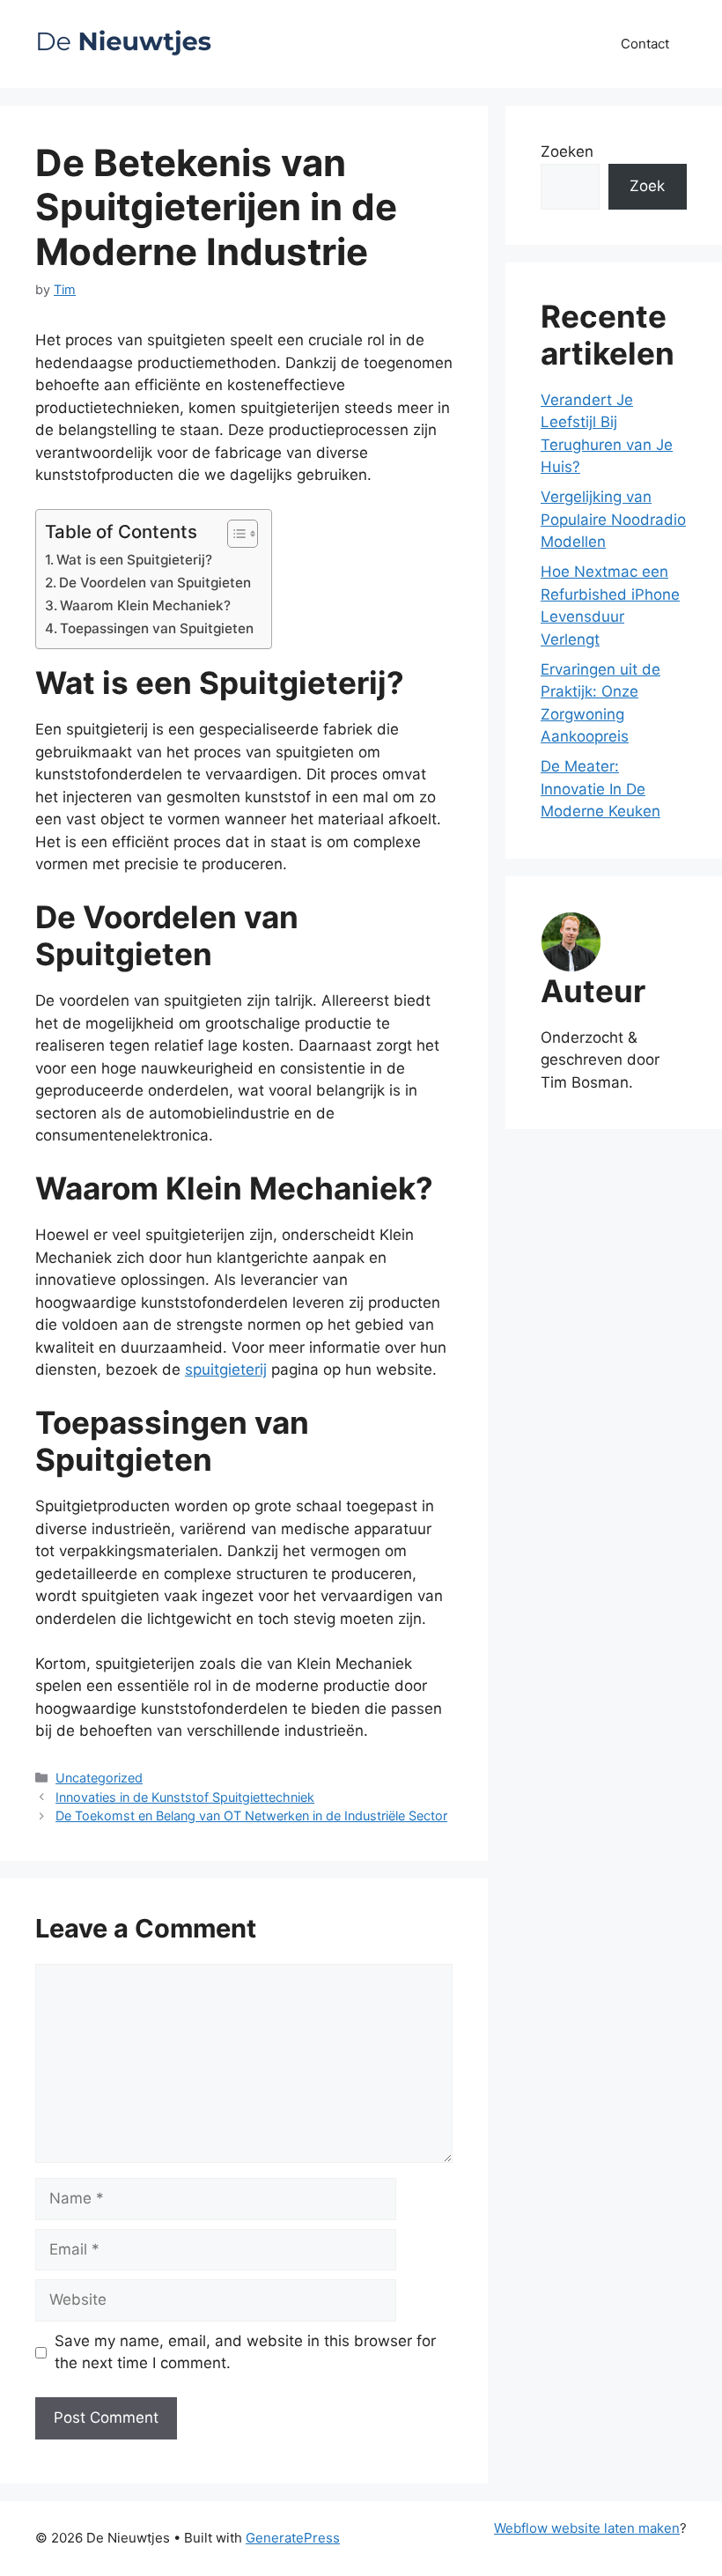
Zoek (647, 186)
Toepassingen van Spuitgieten (157, 628)
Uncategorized (99, 1778)
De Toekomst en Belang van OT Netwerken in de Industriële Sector (251, 1816)
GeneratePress (293, 2538)
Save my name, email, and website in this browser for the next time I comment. (245, 2352)
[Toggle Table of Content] (234, 534)
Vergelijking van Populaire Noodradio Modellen (613, 519)
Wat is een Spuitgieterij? (134, 560)
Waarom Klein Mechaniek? (145, 605)
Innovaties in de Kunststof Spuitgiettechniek (185, 1797)
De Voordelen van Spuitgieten (155, 583)
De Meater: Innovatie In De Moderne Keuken (600, 789)
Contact (645, 44)
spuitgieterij (226, 1369)
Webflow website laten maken (587, 2528)
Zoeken (567, 151)
